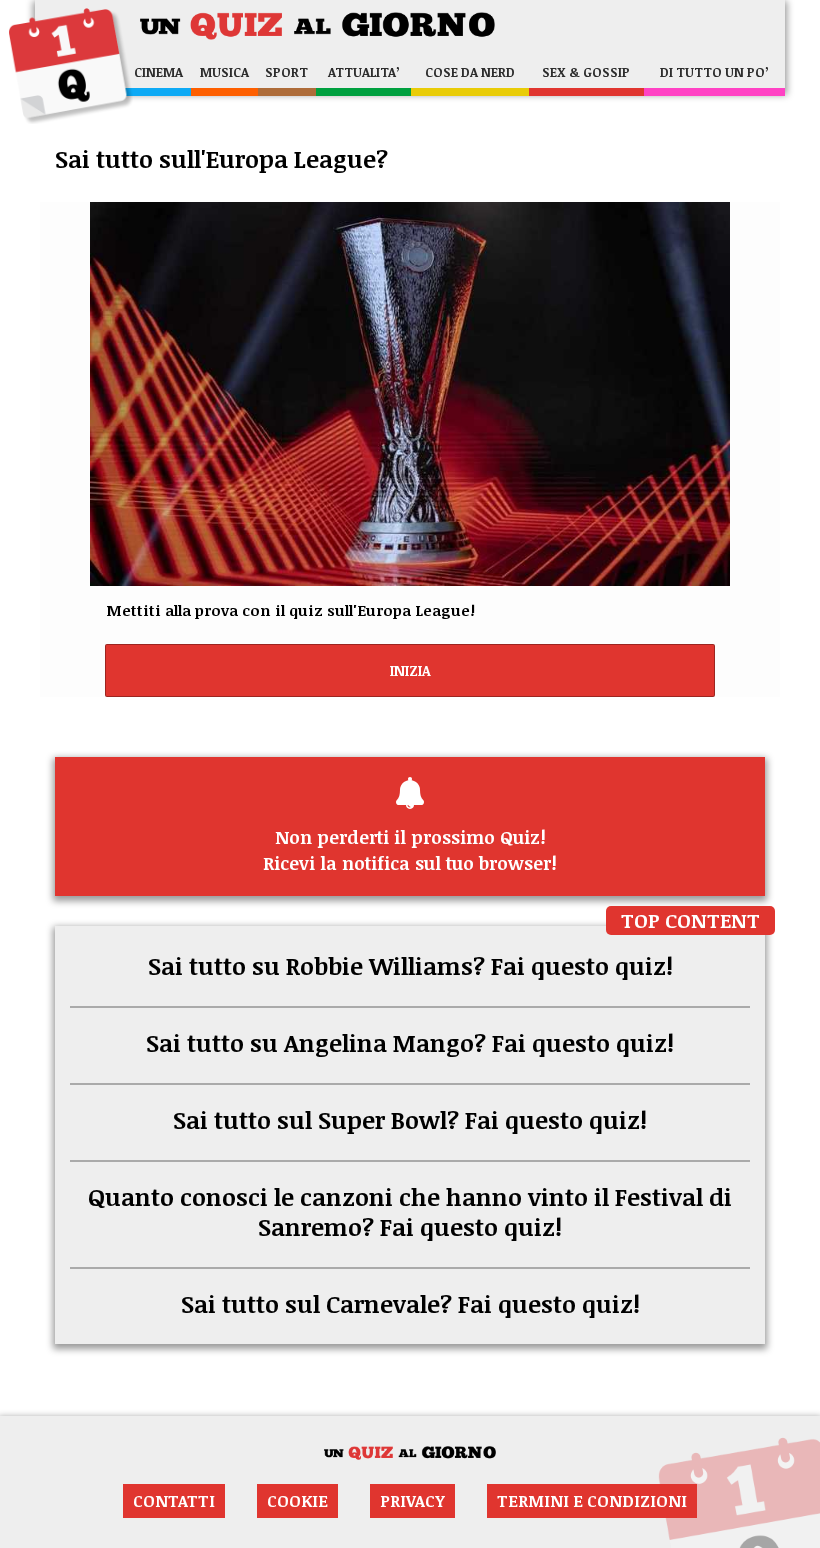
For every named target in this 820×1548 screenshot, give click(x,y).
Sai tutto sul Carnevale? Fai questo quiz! (410, 1303)
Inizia (410, 670)
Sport (286, 72)
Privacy (412, 1501)
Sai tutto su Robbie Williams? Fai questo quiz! (410, 965)
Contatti (174, 1501)
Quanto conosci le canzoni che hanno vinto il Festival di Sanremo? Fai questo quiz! (410, 1211)
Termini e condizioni (592, 1501)
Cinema (158, 72)
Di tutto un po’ (714, 72)
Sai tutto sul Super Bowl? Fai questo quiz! (410, 1119)
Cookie (297, 1501)
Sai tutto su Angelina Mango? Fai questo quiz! (410, 1042)
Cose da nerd (470, 72)
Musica (224, 72)
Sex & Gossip (586, 72)
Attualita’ (364, 72)
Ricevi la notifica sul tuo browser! (410, 850)
